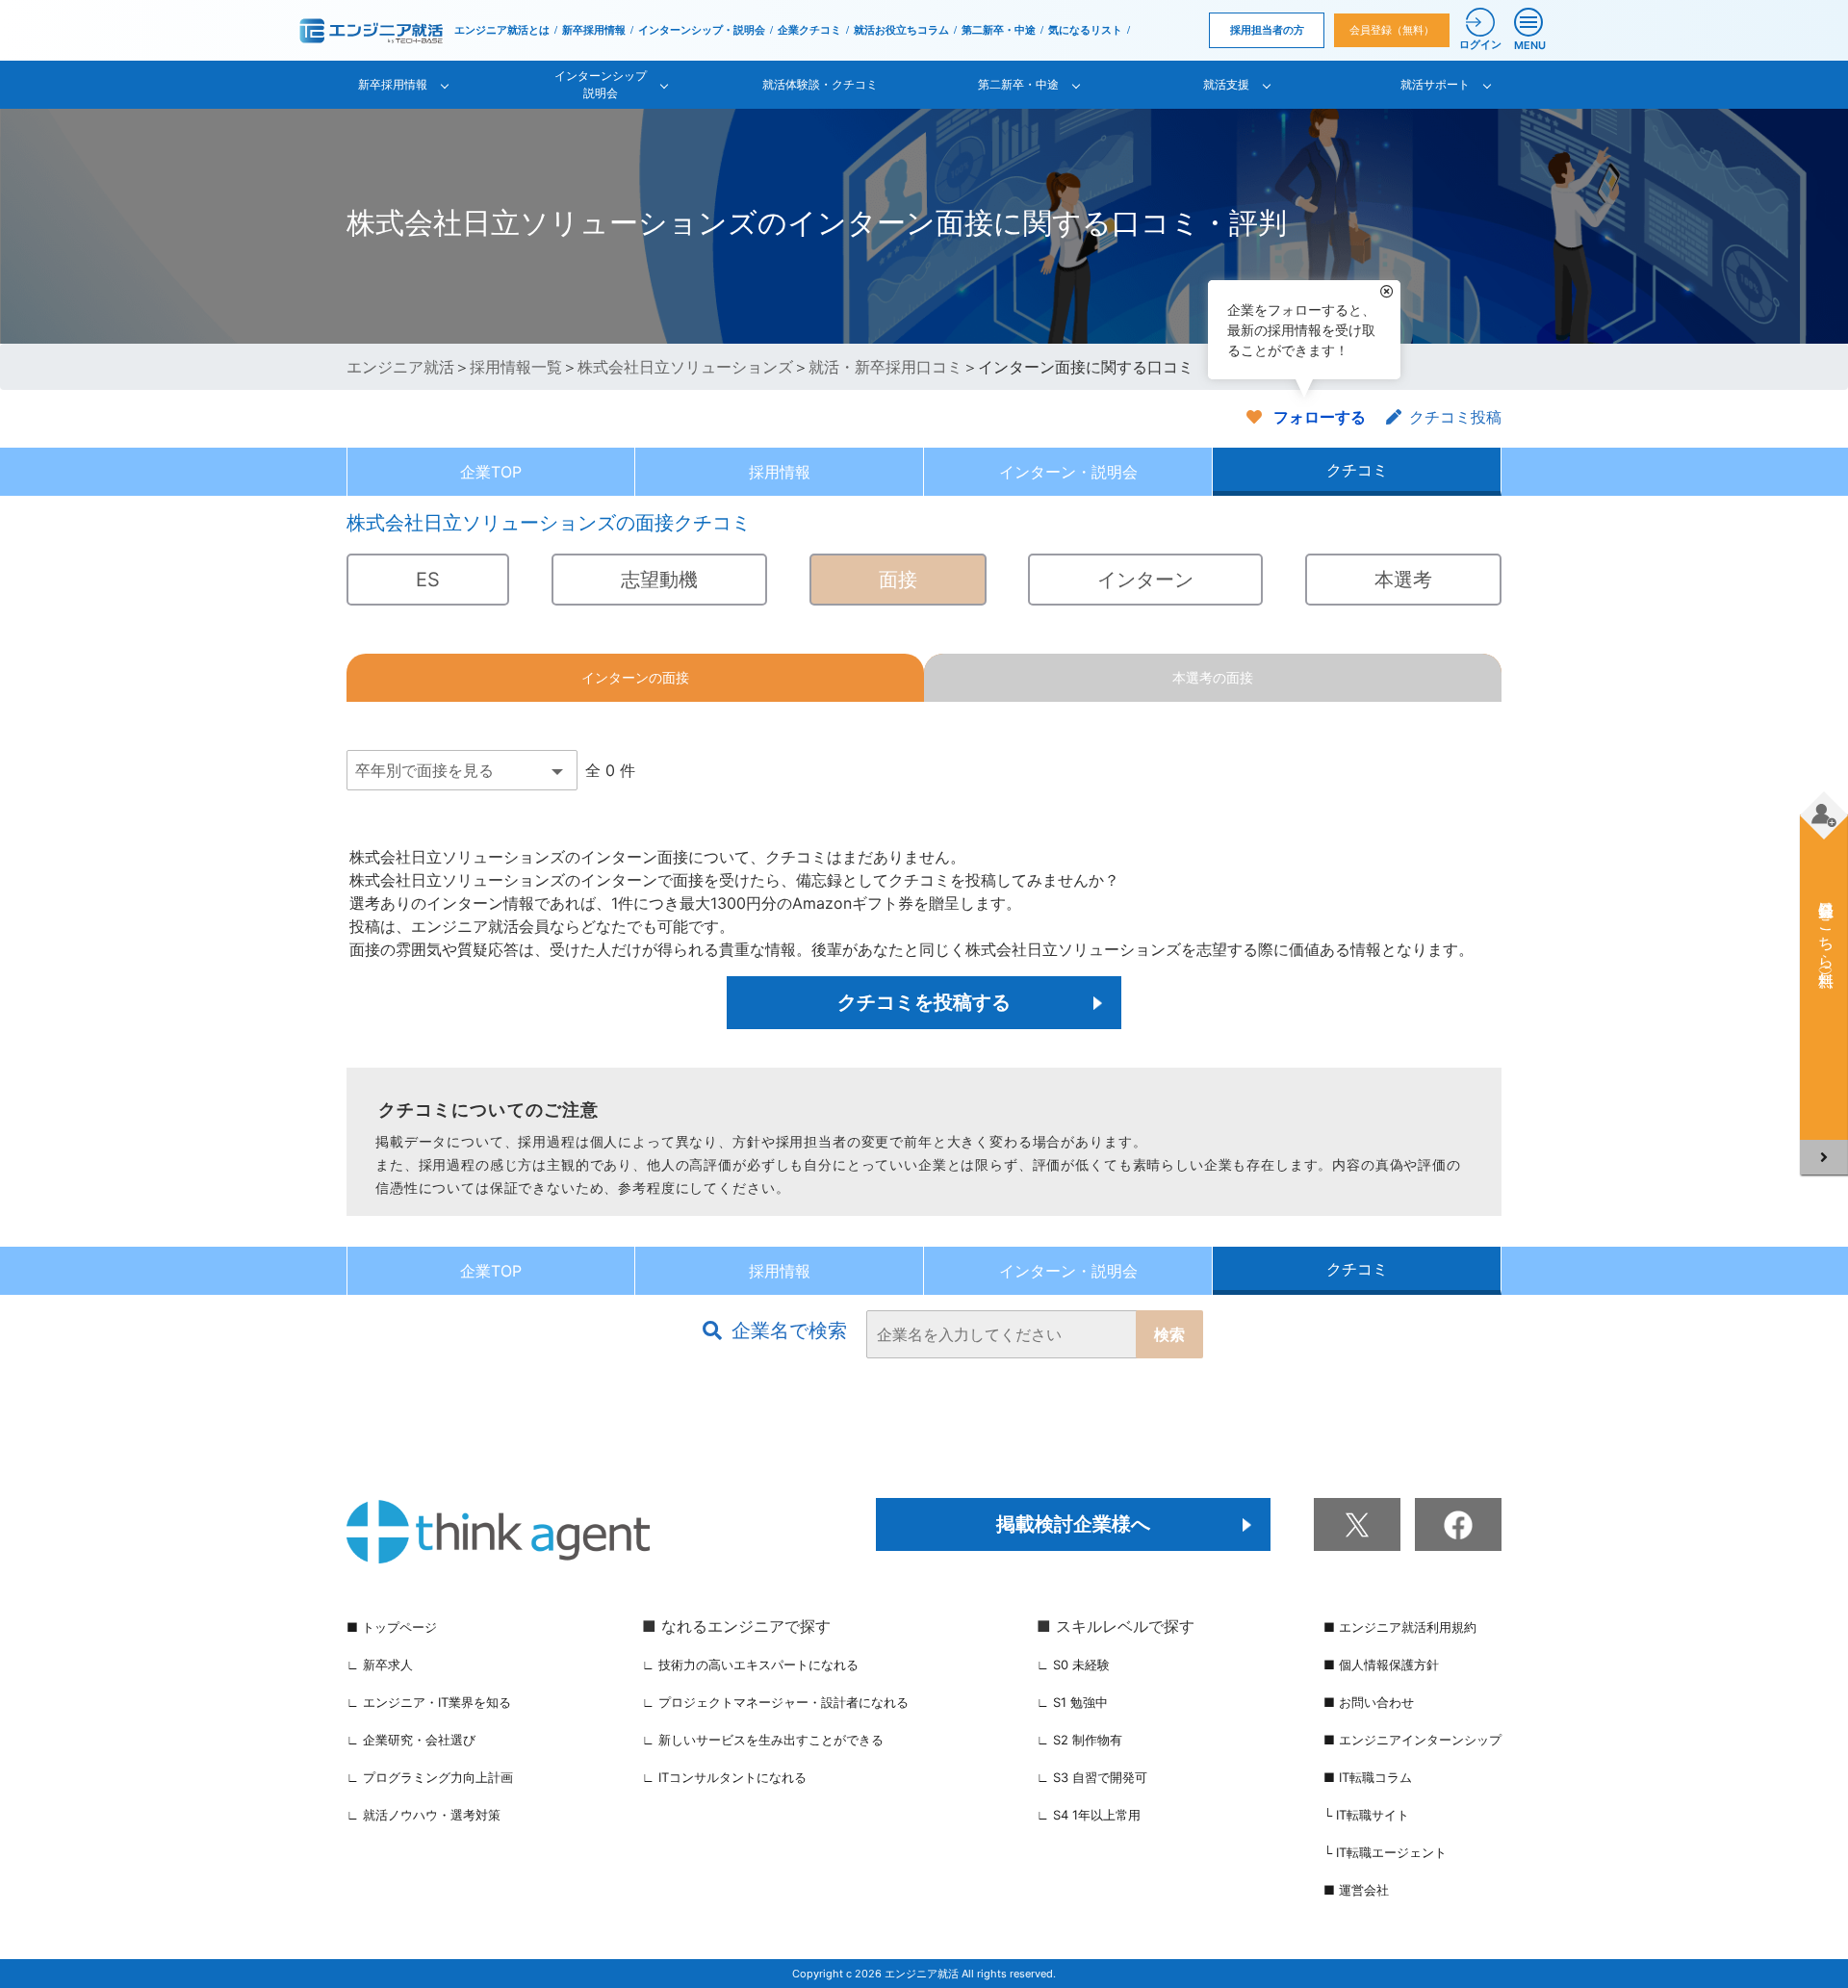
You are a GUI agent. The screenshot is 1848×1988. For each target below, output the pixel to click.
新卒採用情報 (594, 30)
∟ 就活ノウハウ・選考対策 (423, 1815)
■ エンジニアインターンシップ (1412, 1740)
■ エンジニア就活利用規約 (1400, 1627)
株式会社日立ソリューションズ (685, 367)
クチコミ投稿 (1455, 417)
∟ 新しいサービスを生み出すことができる (763, 1740)
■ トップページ (392, 1627)
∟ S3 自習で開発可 (1092, 1777)
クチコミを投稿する (924, 1002)
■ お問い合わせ (1369, 1702)
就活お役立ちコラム (901, 30)
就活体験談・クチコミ (820, 84)
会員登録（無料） (1392, 30)
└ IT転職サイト (1366, 1815)
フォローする (1320, 417)
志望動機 (659, 580)
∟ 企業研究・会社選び (411, 1740)
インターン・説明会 (1068, 472)
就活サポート (1435, 84)
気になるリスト (1085, 30)
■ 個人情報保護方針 (1381, 1665)
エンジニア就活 (400, 367)
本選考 (1403, 580)
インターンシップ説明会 (601, 84)
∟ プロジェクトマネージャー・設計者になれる (775, 1702)
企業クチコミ (809, 30)
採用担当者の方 (1267, 30)
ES (428, 580)
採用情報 (780, 472)
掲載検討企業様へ (1073, 1524)
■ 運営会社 (1356, 1890)
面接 (898, 580)
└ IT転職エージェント (1385, 1852)
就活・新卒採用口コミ (885, 367)
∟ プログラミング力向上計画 (430, 1777)
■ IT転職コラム (1368, 1777)
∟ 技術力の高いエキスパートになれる (750, 1665)
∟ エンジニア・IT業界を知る (429, 1702)
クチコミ (1357, 470)
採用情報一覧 (516, 367)
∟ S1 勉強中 (1072, 1702)
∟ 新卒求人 (380, 1665)
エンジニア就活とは (502, 30)
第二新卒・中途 (999, 30)
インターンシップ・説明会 (702, 30)
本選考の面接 (1213, 677)
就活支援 (1226, 84)
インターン (1145, 580)
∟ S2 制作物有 (1079, 1740)
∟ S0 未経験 (1073, 1665)
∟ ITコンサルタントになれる (724, 1777)
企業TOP (491, 472)
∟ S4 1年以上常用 (1089, 1815)
